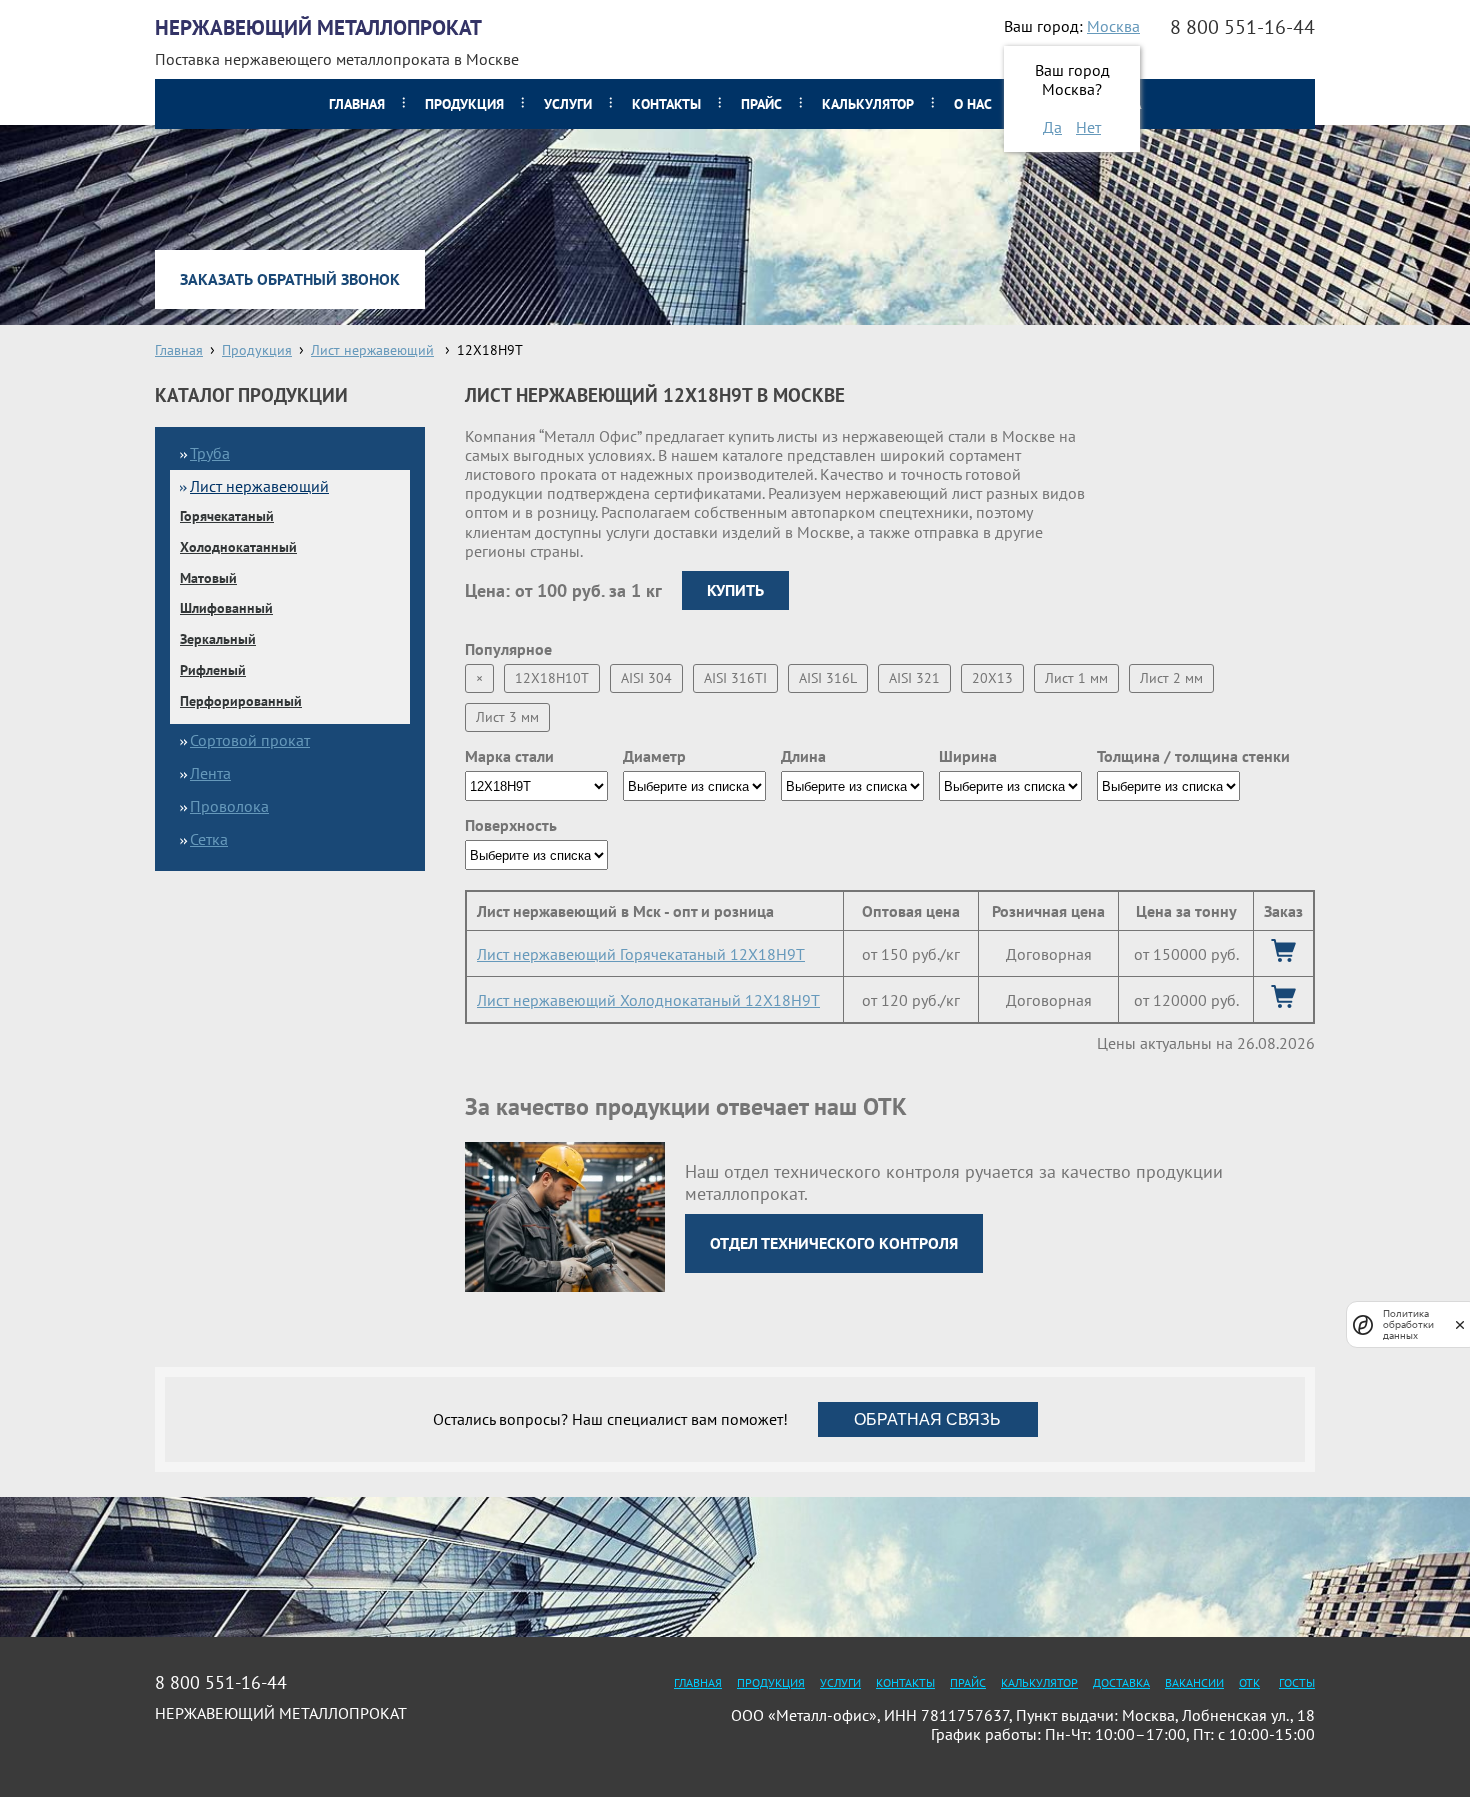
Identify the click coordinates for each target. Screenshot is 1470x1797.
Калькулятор (868, 104)
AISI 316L (828, 678)
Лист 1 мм (1076, 678)
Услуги (568, 104)
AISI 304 (646, 678)
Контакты (666, 104)
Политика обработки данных (1408, 1324)
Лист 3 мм (507, 717)
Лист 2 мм (1171, 678)
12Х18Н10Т (552, 678)
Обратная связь (927, 1419)
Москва (1113, 26)
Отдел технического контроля (834, 1243)
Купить (735, 590)
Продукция (464, 104)
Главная (357, 104)
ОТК (1249, 1682)
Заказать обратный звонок (290, 279)
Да (1052, 127)
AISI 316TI (735, 678)
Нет (1088, 127)
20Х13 (992, 678)
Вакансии (1194, 1682)
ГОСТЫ (1297, 1682)
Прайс (761, 104)
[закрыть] (1460, 1324)
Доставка (1121, 1682)
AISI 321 (914, 678)
